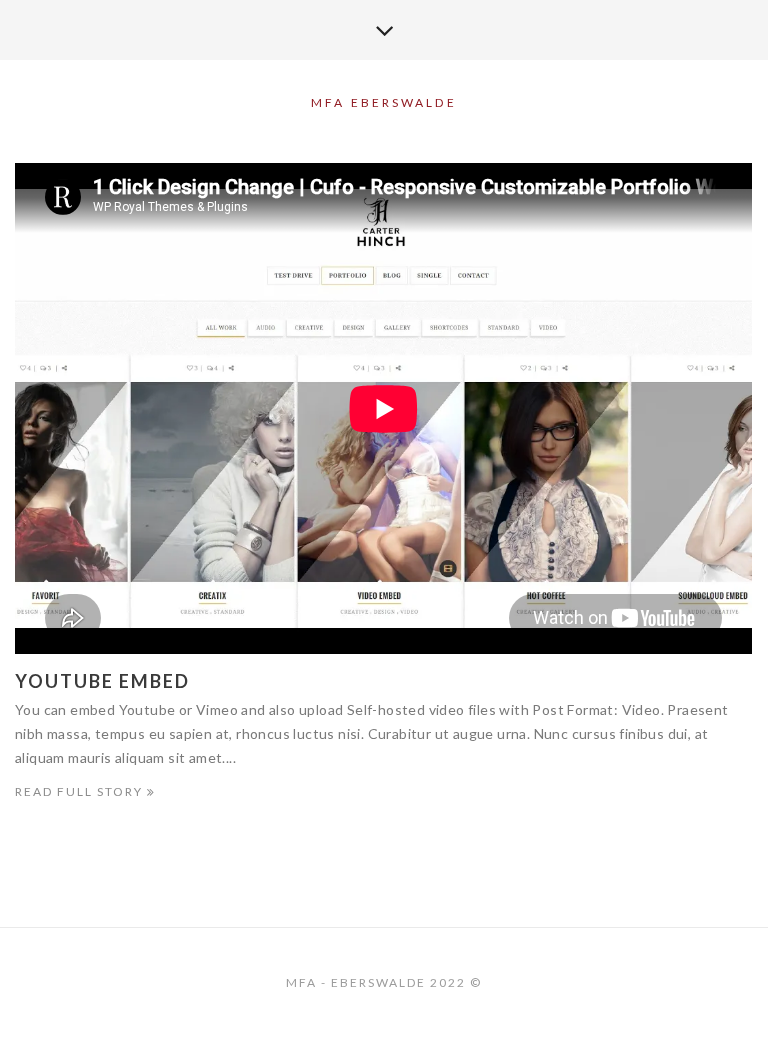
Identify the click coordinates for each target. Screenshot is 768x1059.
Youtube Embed (102, 681)
